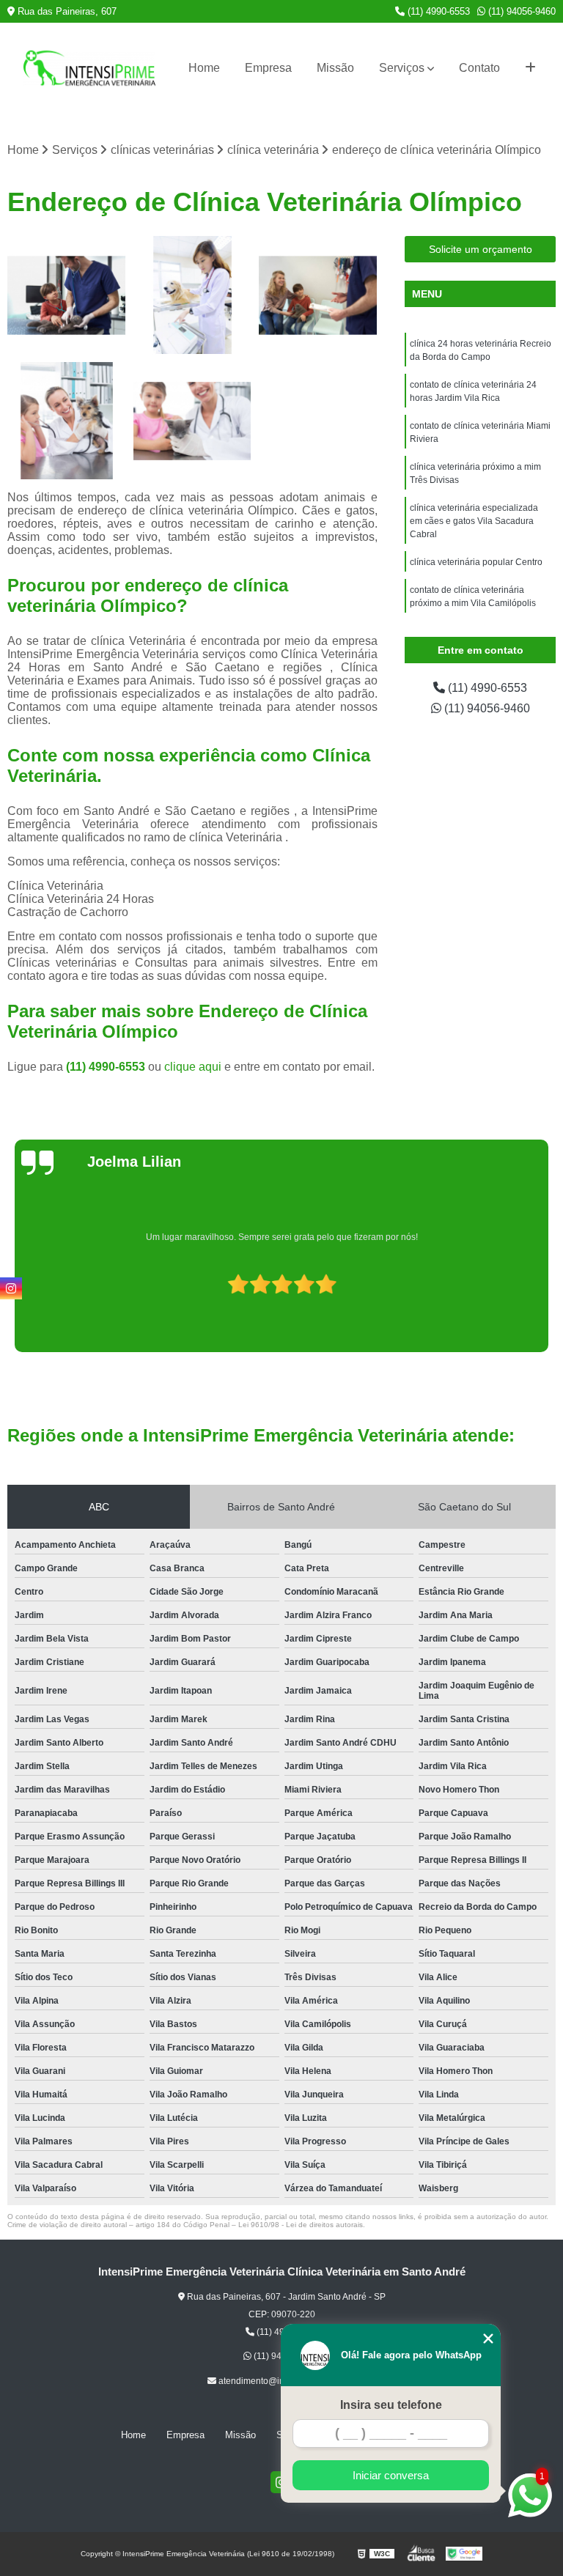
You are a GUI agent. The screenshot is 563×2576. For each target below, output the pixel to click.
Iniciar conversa (391, 2475)
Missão (335, 68)
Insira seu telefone (391, 2405)
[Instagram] (11, 1288)
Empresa (268, 68)
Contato (479, 68)
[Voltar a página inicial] (89, 68)
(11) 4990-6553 (437, 11)
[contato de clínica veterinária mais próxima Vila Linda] (67, 421)
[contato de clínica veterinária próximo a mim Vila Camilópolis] (193, 421)
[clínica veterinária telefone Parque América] (193, 295)
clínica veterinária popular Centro (476, 562)
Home (204, 68)
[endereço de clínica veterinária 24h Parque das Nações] (67, 295)
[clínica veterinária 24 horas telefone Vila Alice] (318, 295)
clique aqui (193, 1067)
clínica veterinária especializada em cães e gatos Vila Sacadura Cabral (474, 521)
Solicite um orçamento (481, 249)
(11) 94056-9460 (520, 11)
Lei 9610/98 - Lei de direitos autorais (301, 2225)
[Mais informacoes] (530, 68)
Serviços (402, 68)
